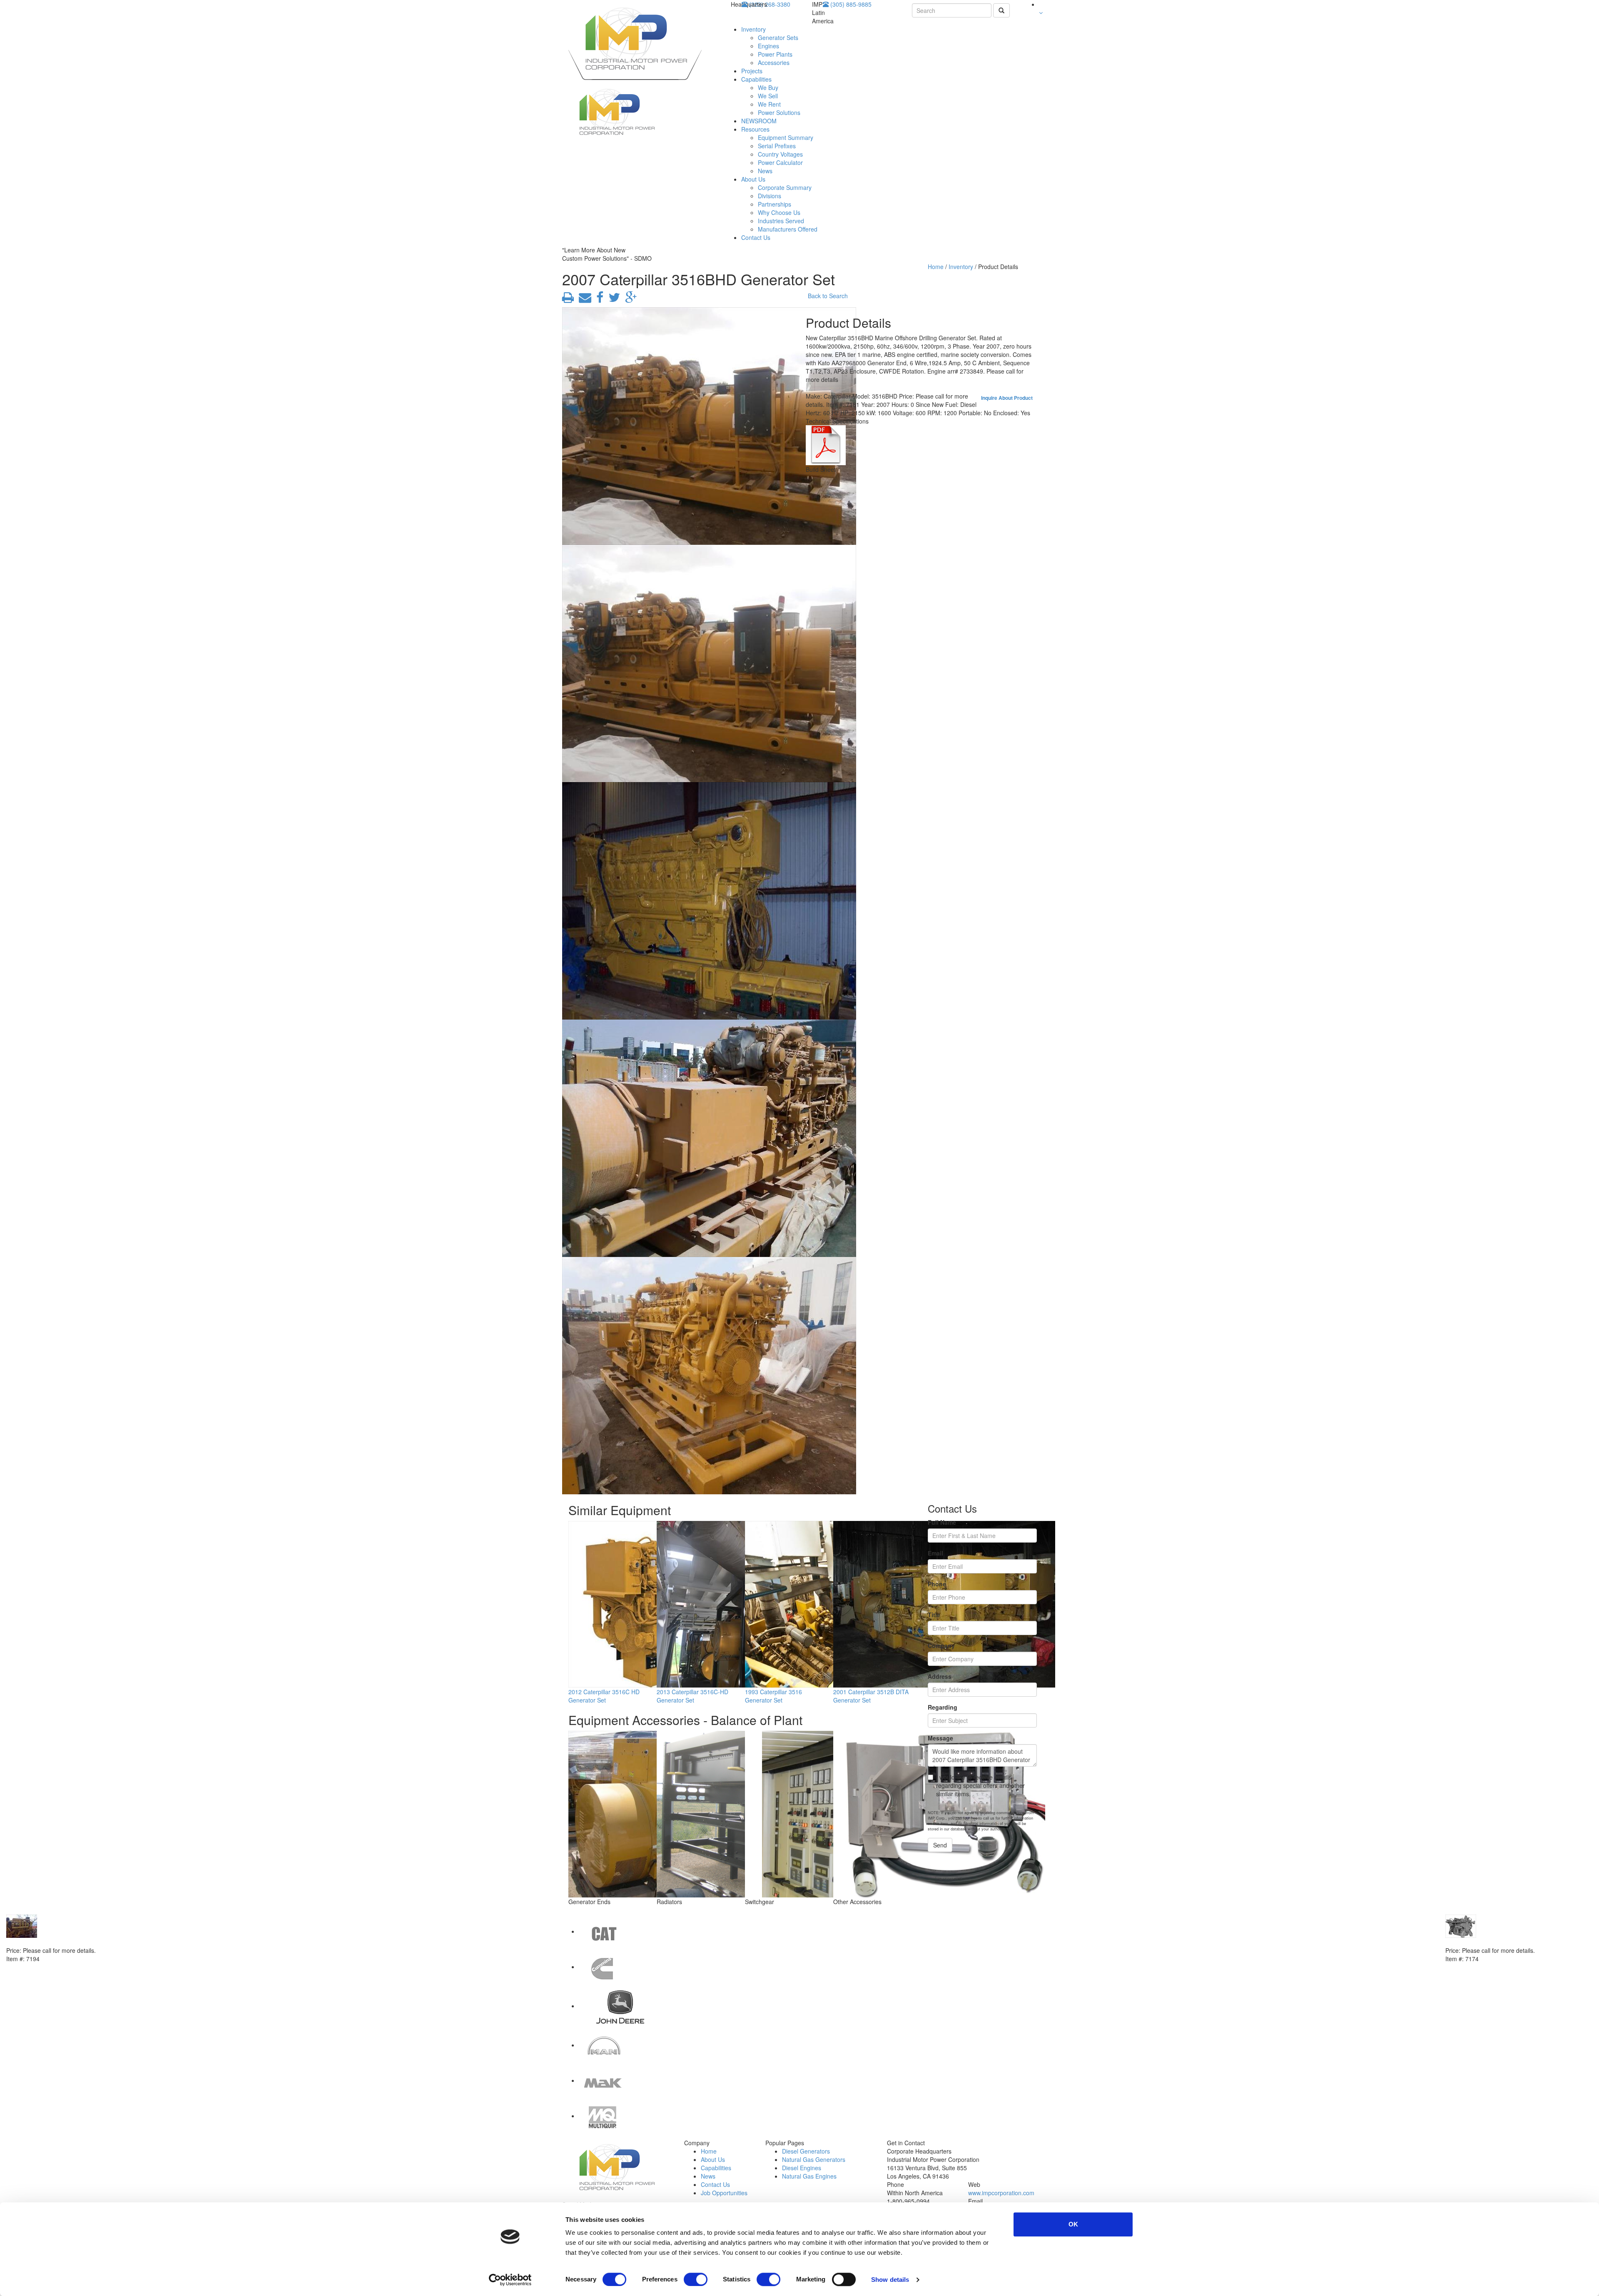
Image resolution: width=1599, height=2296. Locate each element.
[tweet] (613, 299)
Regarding (943, 1707)
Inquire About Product (1007, 398)
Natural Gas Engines (809, 2176)
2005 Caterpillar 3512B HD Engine (54, 1942)
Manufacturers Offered (788, 229)
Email (935, 1553)
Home (936, 267)
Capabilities (756, 79)
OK (1073, 2224)
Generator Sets (778, 37)
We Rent (769, 104)
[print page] (568, 299)
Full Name (942, 1522)
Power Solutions (779, 112)
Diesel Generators (806, 2151)
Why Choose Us (779, 212)
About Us (753, 179)
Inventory (753, 29)
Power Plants (775, 54)
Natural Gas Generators (814, 2159)
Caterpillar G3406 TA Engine (1485, 1942)
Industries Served (781, 221)
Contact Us (756, 237)
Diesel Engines (802, 2168)
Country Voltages (780, 154)
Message (940, 1738)
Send (940, 1845)
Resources (755, 129)
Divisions (770, 196)
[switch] (696, 2279)
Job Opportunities (724, 2193)
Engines (768, 46)
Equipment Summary (786, 137)
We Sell (768, 96)
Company (941, 1645)
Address (940, 1676)
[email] (583, 299)
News (765, 171)
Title (934, 1615)
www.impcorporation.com (1001, 2193)
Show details (890, 2280)
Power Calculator (780, 162)
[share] (598, 299)
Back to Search (828, 296)
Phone (937, 1584)
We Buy (768, 87)
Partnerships (775, 204)
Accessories (774, 62)
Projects (752, 71)
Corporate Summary (785, 187)
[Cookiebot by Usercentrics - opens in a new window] (510, 2280)
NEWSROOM (759, 121)
